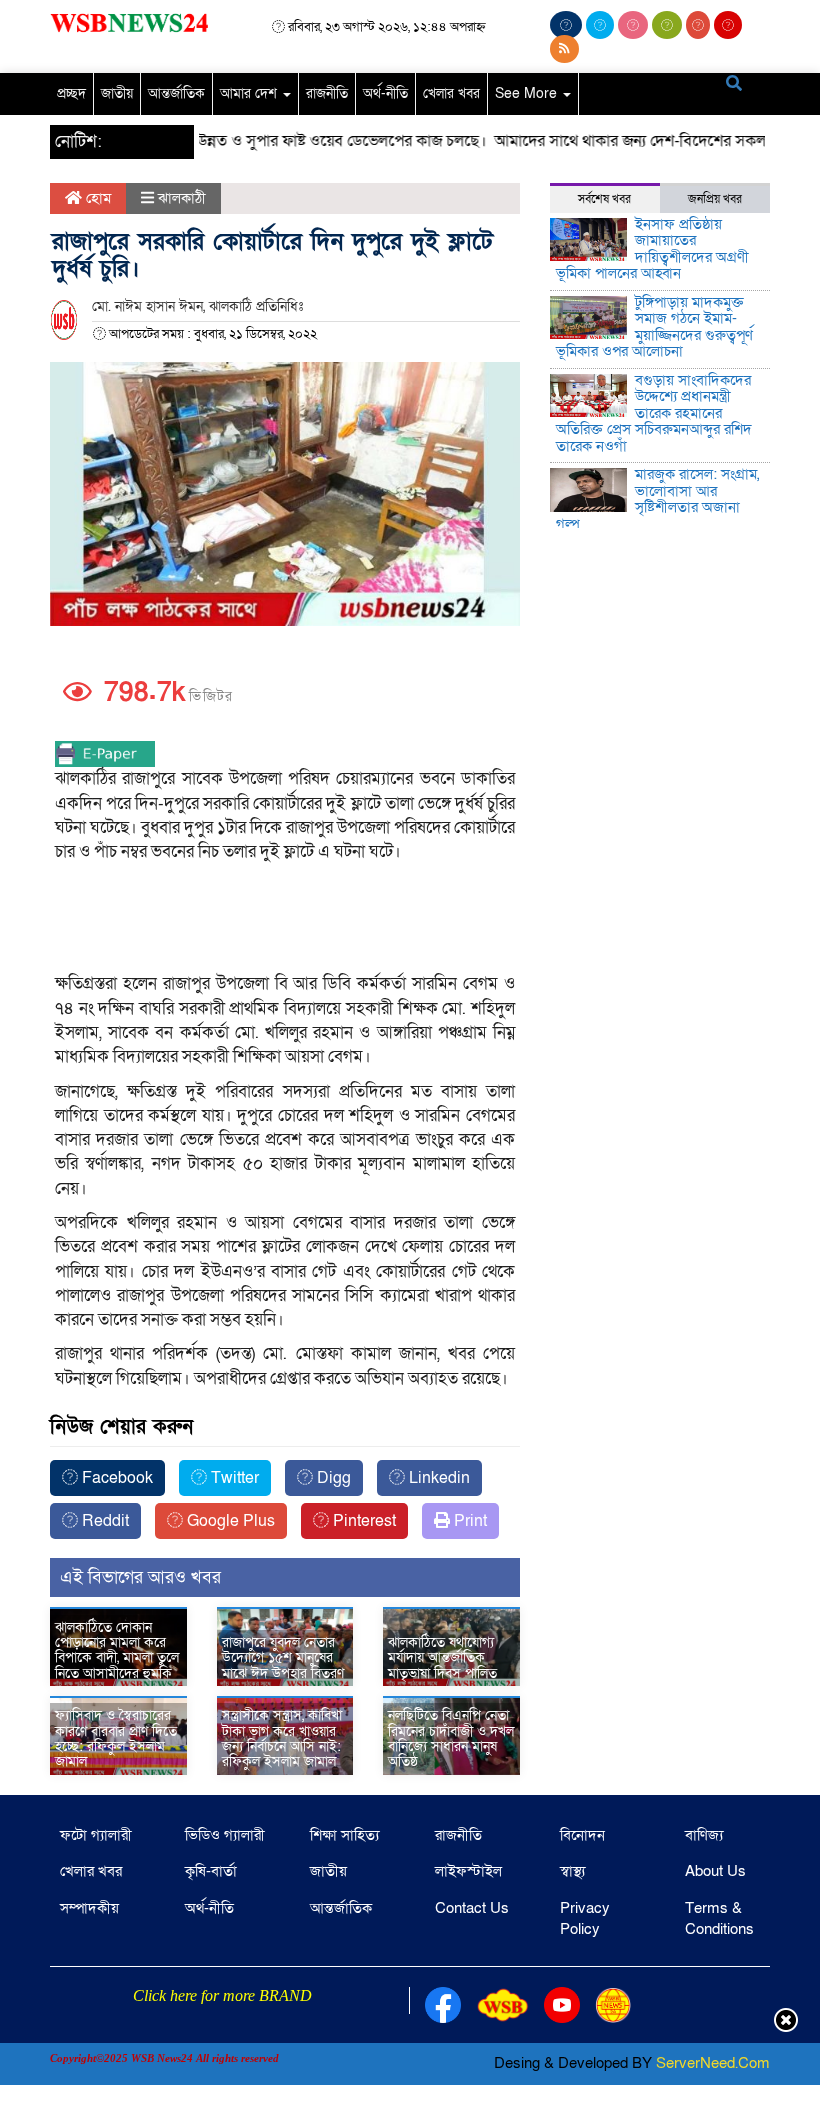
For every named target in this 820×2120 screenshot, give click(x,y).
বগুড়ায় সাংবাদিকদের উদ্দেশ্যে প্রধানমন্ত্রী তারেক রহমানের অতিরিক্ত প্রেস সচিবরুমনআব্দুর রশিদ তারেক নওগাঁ (654, 413)
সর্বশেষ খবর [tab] (604, 199)
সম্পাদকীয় (89, 1908)
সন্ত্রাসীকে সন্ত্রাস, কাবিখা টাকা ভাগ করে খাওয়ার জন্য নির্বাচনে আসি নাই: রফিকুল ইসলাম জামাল (282, 1738)
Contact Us (472, 1908)
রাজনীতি (327, 93)
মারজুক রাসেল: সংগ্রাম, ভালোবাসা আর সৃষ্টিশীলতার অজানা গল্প (657, 499)
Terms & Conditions (719, 1918)
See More (528, 93)
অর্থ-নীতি (385, 93)
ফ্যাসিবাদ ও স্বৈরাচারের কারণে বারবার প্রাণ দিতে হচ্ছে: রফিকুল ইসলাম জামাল (116, 1738)
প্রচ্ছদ (71, 93)
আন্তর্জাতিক (176, 93)
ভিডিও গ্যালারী (225, 1835)
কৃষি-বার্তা (211, 1871)
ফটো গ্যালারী (96, 1835)
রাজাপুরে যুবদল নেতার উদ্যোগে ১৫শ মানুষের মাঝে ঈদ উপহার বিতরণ (283, 1658)
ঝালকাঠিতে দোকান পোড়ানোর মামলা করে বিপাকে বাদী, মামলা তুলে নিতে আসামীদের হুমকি (117, 1650)
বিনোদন (582, 1835)
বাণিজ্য (704, 1835)
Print (468, 1521)
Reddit (103, 1521)
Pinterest (362, 1521)
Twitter (233, 1478)
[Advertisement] (295, 1024)
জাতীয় (117, 93)
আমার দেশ (250, 93)
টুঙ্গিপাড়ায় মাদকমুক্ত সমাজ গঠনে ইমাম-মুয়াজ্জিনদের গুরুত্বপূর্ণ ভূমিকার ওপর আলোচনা (654, 327)
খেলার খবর (451, 93)
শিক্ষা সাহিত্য (344, 1835)
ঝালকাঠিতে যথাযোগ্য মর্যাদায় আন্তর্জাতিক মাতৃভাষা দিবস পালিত (442, 1658)
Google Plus (229, 1521)
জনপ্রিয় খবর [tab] (715, 199)
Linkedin (437, 1478)
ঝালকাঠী (182, 198)
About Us (715, 1871)
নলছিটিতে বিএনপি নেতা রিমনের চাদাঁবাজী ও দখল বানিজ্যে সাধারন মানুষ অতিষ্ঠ (451, 1738)
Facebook (115, 1478)
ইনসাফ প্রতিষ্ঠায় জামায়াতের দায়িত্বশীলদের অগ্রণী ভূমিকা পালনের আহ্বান (652, 249)
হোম (96, 198)
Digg (332, 1478)
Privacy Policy (585, 1918)
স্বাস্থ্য (572, 1871)
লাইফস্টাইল (468, 1871)
